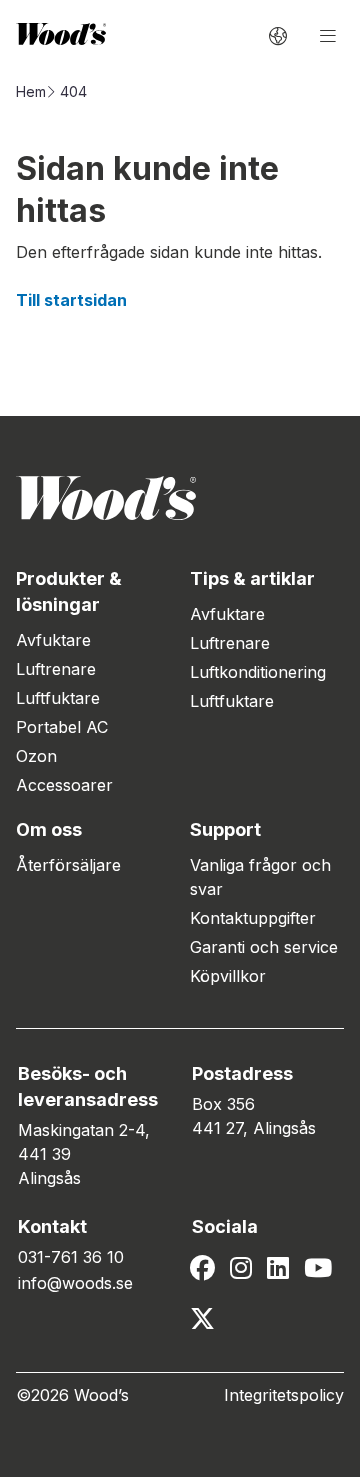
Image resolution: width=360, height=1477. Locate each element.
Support (225, 829)
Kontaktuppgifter (253, 918)
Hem (31, 91)
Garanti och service (264, 947)
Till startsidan (71, 300)
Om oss (49, 829)
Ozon (36, 756)
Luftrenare (56, 669)
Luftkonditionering (258, 672)
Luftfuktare (58, 698)
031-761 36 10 (71, 1257)
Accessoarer (64, 785)
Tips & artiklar (252, 578)
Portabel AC (62, 727)
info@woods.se (75, 1283)
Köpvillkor (228, 976)
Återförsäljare (68, 865)
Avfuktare (53, 640)
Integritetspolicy (284, 1395)
